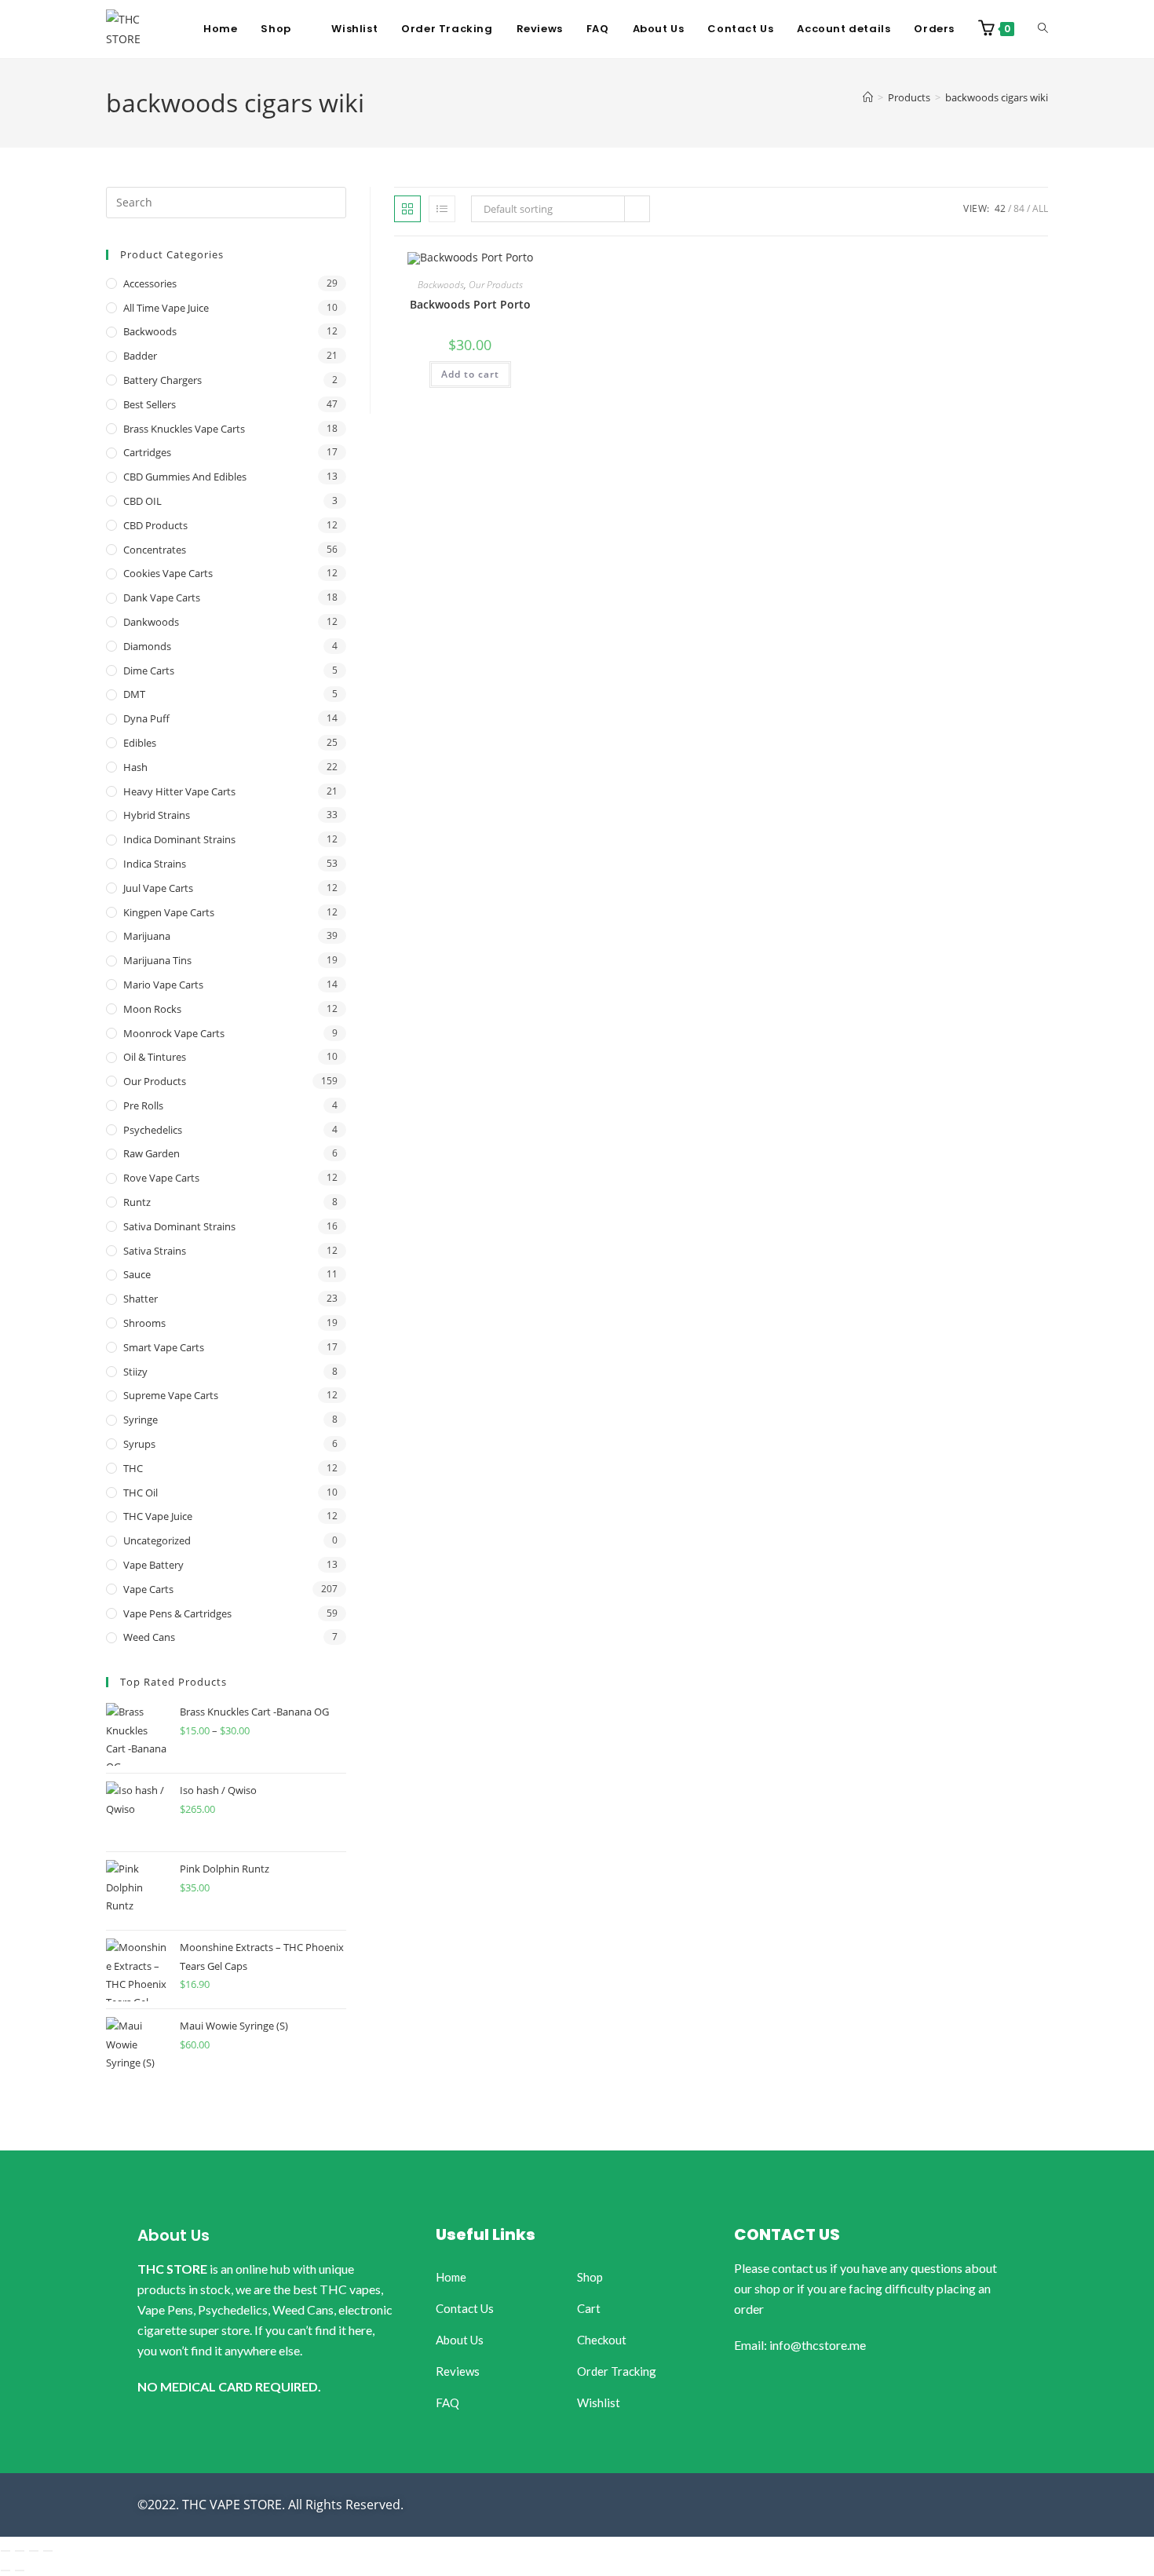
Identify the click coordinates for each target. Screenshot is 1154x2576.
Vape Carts (148, 1589)
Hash (135, 767)
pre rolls (143, 1105)
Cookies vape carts (168, 573)
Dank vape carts (162, 597)
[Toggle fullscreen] (20, 2551)
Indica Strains (155, 864)
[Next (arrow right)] (20, 2571)
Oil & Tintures (155, 1057)
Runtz (137, 1202)
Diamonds (147, 646)
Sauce (137, 1274)
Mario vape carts (163, 985)
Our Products (496, 285)
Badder (140, 356)
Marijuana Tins (157, 960)
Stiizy (135, 1372)
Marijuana (147, 936)
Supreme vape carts (171, 1395)
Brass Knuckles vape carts (184, 429)
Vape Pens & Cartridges (177, 1613)
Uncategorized (157, 1540)
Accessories (150, 283)
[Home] (868, 97)
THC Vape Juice (158, 1516)
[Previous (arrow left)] (5, 2571)
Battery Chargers (163, 380)
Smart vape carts (164, 1347)
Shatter (141, 1299)
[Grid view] (407, 209)
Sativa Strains (155, 1251)
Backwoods (441, 285)
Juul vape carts (158, 888)
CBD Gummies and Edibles (185, 477)
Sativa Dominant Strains (179, 1226)
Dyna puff (146, 718)
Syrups (139, 1444)
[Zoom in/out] (5, 2551)
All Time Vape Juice (166, 308)
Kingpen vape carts (169, 912)
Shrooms (144, 1323)
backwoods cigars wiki (997, 97)
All (1040, 208)
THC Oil (141, 1493)
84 (1019, 208)
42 (1000, 208)
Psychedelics (153, 1130)
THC (133, 1468)
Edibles (140, 743)
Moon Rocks (152, 1009)
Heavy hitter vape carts (179, 791)
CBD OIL (142, 501)
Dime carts (149, 670)
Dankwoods (151, 622)
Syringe (141, 1420)
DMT (134, 694)
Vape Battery (153, 1565)
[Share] (34, 2551)
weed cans (149, 1637)
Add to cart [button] (470, 374)
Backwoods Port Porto (470, 304)
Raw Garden (152, 1153)
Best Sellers (150, 404)
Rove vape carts (161, 1178)
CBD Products (155, 525)
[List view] (442, 209)
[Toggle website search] (1043, 29)
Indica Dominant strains (179, 839)
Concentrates (155, 550)
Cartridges (147, 452)
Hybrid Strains (157, 815)
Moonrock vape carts (174, 1033)
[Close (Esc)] (48, 2551)
